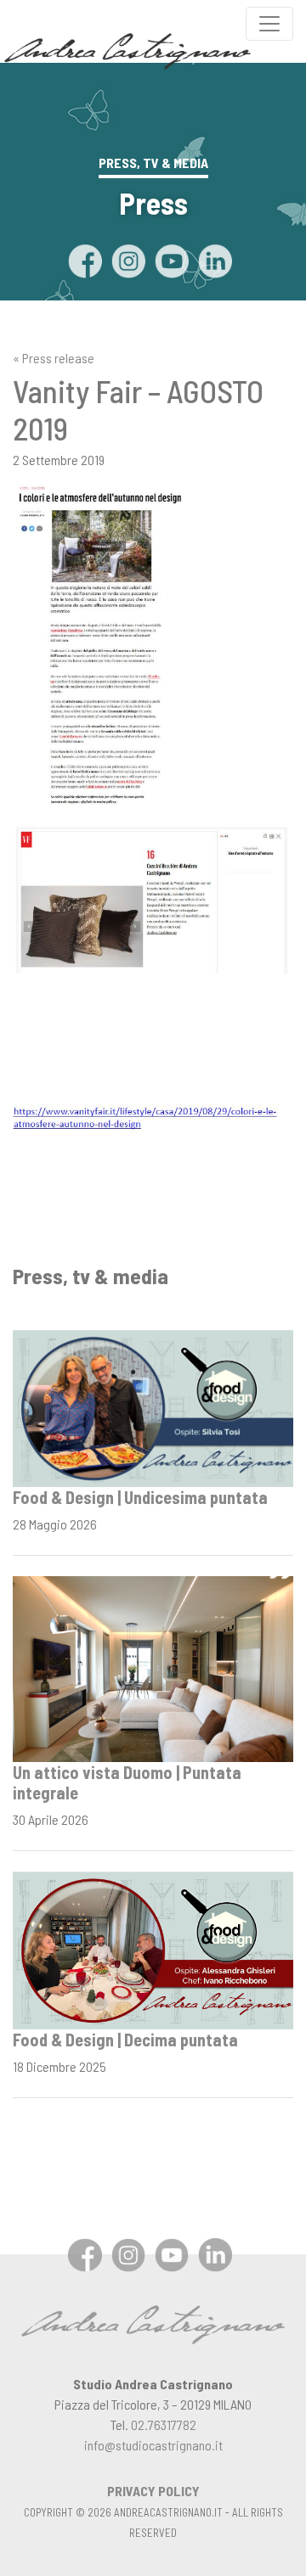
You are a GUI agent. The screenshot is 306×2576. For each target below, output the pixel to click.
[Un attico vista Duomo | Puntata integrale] (153, 1667)
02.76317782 (164, 2424)
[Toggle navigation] (269, 24)
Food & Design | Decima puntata (125, 2040)
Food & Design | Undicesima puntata (140, 1497)
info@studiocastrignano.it (153, 2445)
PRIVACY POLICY (153, 2491)
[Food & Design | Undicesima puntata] (153, 1407)
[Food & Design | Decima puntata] (153, 1948)
